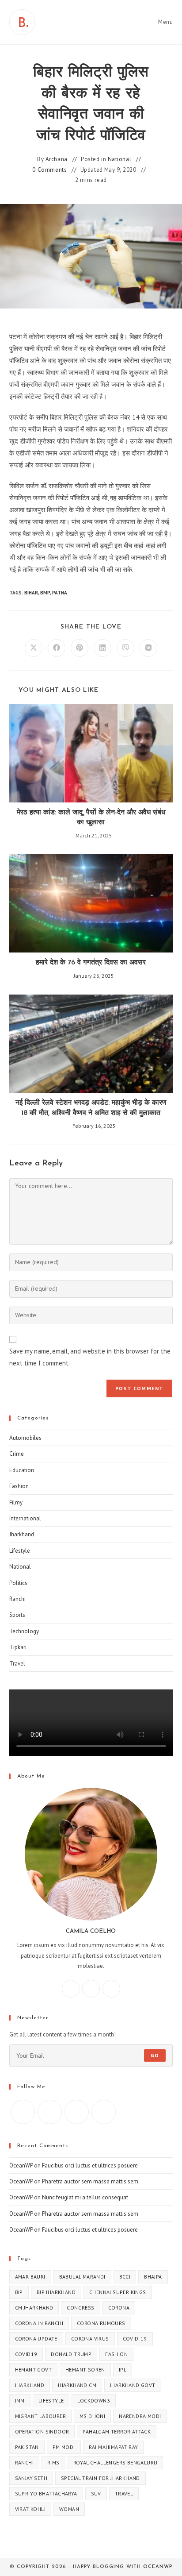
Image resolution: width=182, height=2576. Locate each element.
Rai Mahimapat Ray (114, 2447)
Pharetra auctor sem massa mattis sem (90, 2181)
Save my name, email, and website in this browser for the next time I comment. (90, 1357)
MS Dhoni (92, 2416)
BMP (45, 593)
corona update (36, 2339)
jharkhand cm (77, 2385)
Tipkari (18, 1647)
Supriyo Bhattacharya (46, 2493)
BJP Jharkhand (56, 2292)
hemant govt (33, 2370)
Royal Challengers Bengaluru (116, 2462)
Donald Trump (71, 2354)
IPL (123, 2370)
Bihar (31, 593)
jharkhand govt (133, 2385)
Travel (17, 1664)
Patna (60, 593)
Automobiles (25, 1438)
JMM (20, 2401)
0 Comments (49, 170)
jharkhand (30, 2385)
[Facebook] (71, 1989)
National (120, 159)
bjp (19, 2292)
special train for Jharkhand (100, 2478)
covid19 (26, 2354)
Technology (24, 1631)
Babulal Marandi (82, 2277)
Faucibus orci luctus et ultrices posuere (90, 2165)
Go (155, 2055)
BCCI (125, 2277)
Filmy (16, 1502)
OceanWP (21, 2165)
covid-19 (135, 2339)
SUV (96, 2493)
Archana (57, 159)
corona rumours (101, 2323)
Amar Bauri (30, 2277)
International (25, 1518)
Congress (80, 2308)
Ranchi (17, 1599)
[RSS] (104, 2112)
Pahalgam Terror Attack (117, 2431)
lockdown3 (94, 2401)
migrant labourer (40, 2416)
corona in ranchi (39, 2323)
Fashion (19, 1486)
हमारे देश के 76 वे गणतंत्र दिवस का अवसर (91, 963)
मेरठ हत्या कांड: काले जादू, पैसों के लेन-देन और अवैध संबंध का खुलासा (91, 818)
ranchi (24, 2462)
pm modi (64, 2447)
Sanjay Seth (31, 2478)
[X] (111, 1989)
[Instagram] (91, 1989)
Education (22, 1470)
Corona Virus (90, 2339)
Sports (17, 1615)
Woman (69, 2509)
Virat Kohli (30, 2509)
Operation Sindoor (42, 2431)
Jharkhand (22, 1534)
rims (53, 2462)
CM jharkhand (34, 2308)
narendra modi (140, 2416)
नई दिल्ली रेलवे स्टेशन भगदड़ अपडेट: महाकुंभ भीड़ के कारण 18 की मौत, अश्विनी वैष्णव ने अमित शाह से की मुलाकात (91, 1108)
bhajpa (153, 2277)
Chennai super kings (118, 2292)
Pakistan (27, 2447)
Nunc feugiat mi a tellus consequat (85, 2197)
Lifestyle (20, 1551)
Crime (17, 1454)
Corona (119, 2308)
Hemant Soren (85, 2370)
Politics (18, 1583)
